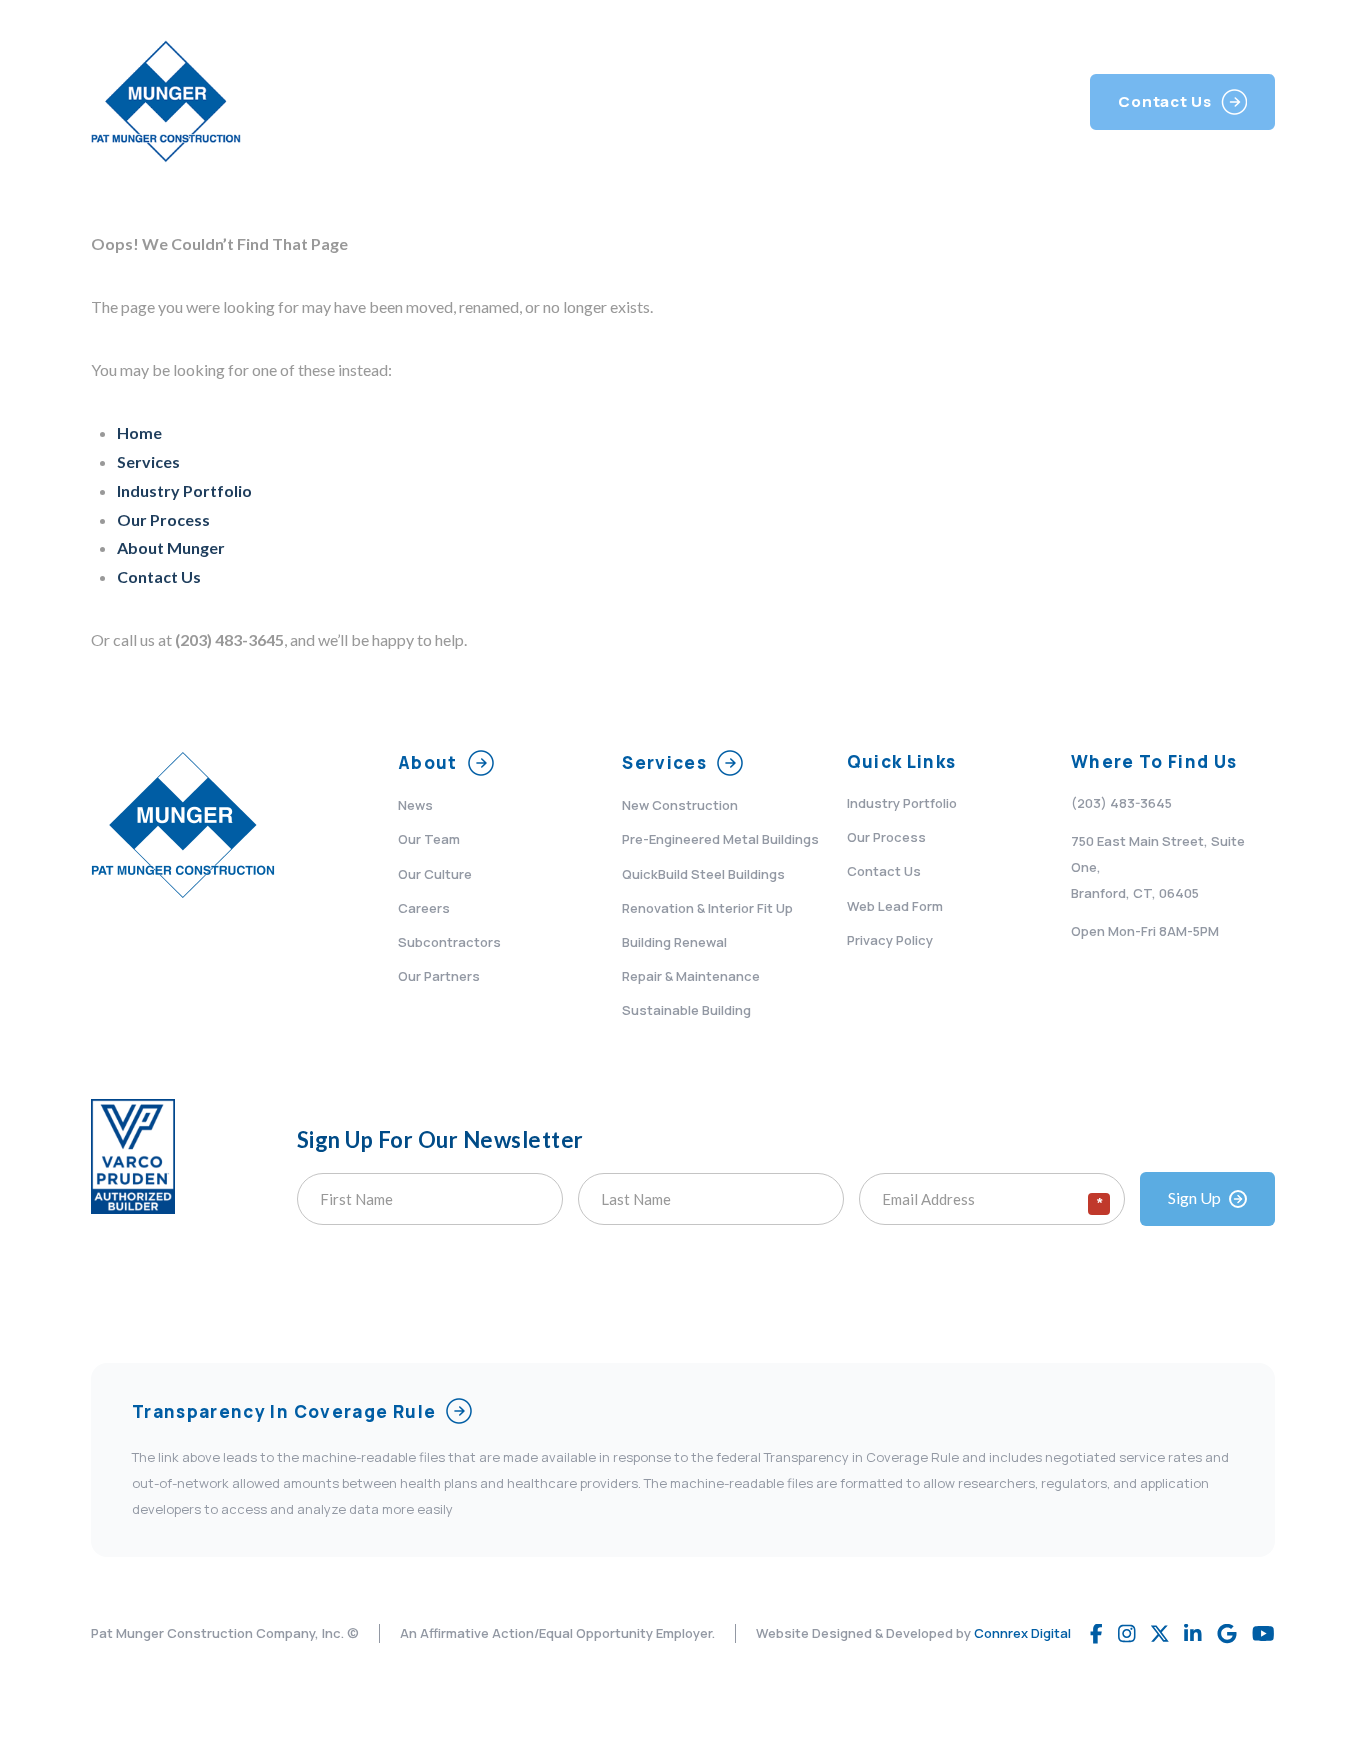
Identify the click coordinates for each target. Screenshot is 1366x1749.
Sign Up (1194, 1197)
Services (148, 461)
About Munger (171, 547)
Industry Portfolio (184, 490)
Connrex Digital (1022, 1633)
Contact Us (159, 576)
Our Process (163, 519)
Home (139, 432)
